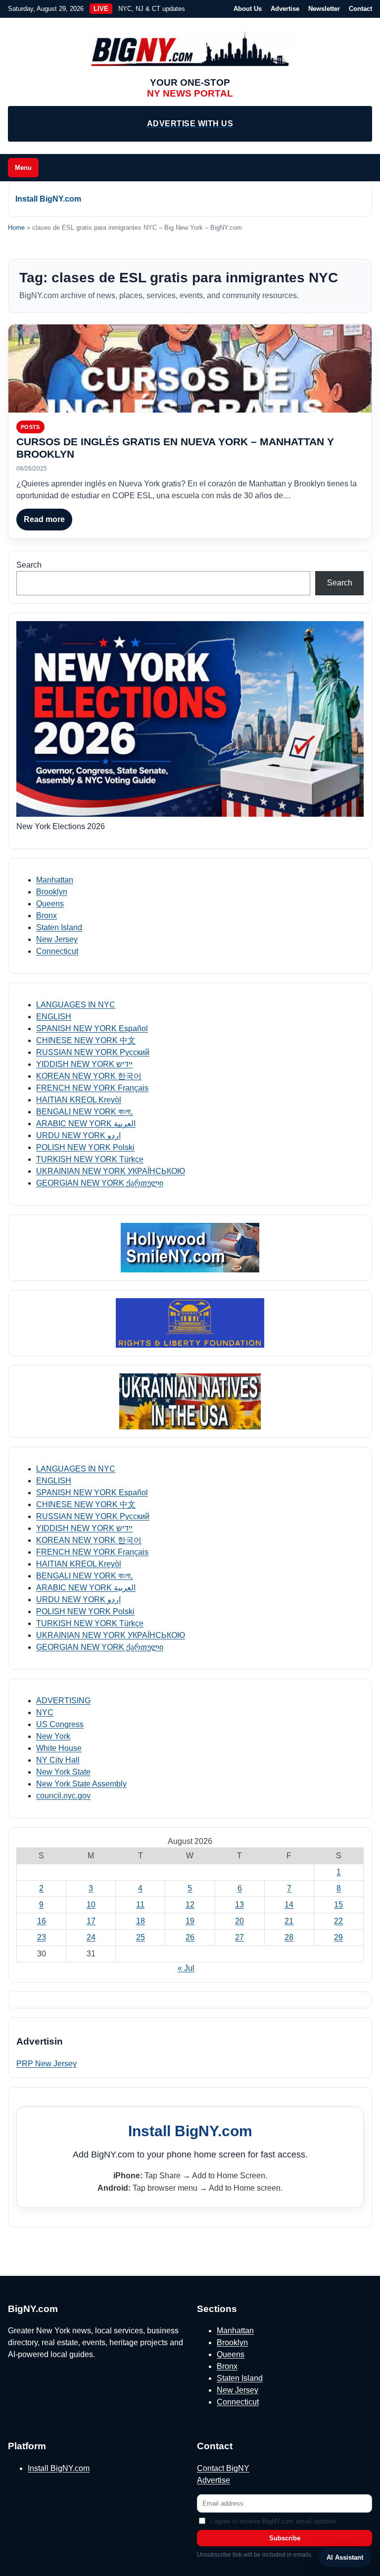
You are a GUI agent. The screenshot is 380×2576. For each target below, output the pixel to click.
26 (190, 1937)
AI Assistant (345, 2557)
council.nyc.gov (63, 1796)
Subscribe (285, 2538)
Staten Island (59, 927)
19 (190, 1921)
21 (289, 1921)
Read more (44, 519)
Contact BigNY (223, 2468)
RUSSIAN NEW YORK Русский (93, 1052)
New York (53, 1736)
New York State (63, 1772)
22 (338, 1921)
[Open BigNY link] (190, 1248)
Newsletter (324, 9)
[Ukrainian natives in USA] (190, 1401)
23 (42, 1937)
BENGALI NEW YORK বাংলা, (84, 1112)
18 (141, 1921)
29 (338, 1937)
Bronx (47, 916)
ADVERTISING (63, 1701)
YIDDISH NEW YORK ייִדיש (84, 1064)
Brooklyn (52, 892)
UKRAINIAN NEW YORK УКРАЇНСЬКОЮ (111, 1171)
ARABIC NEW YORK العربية (86, 1124)
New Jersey (57, 939)
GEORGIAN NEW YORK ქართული (100, 1183)
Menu (23, 168)
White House (59, 1748)
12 (190, 1905)
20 (239, 1921)
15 (338, 1905)
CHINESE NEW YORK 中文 (86, 1040)
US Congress (60, 1724)
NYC (45, 1712)
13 (239, 1905)
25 (141, 1937)
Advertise (285, 9)
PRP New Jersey (47, 2064)
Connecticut (57, 951)
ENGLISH (54, 1017)
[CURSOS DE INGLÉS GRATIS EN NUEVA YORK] (190, 368)
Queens (50, 904)
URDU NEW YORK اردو (78, 1135)
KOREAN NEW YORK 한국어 (89, 1076)
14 (289, 1905)
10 (91, 1905)
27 (239, 1937)
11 (140, 1905)
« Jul (186, 1968)
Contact (360, 9)
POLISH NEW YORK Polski (85, 1147)
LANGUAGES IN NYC (76, 1005)
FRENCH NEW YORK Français (92, 1088)
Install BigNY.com (48, 199)
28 (289, 1937)
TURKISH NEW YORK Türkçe (90, 1159)
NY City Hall (58, 1760)
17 (91, 1921)
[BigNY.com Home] (190, 50)
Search (29, 565)
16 (42, 1921)
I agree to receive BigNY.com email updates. (274, 2521)
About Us (248, 9)
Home (16, 228)
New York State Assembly (81, 1784)
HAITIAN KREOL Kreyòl (79, 1100)
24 (91, 1937)
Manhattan (55, 880)
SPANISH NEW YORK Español (92, 1028)
